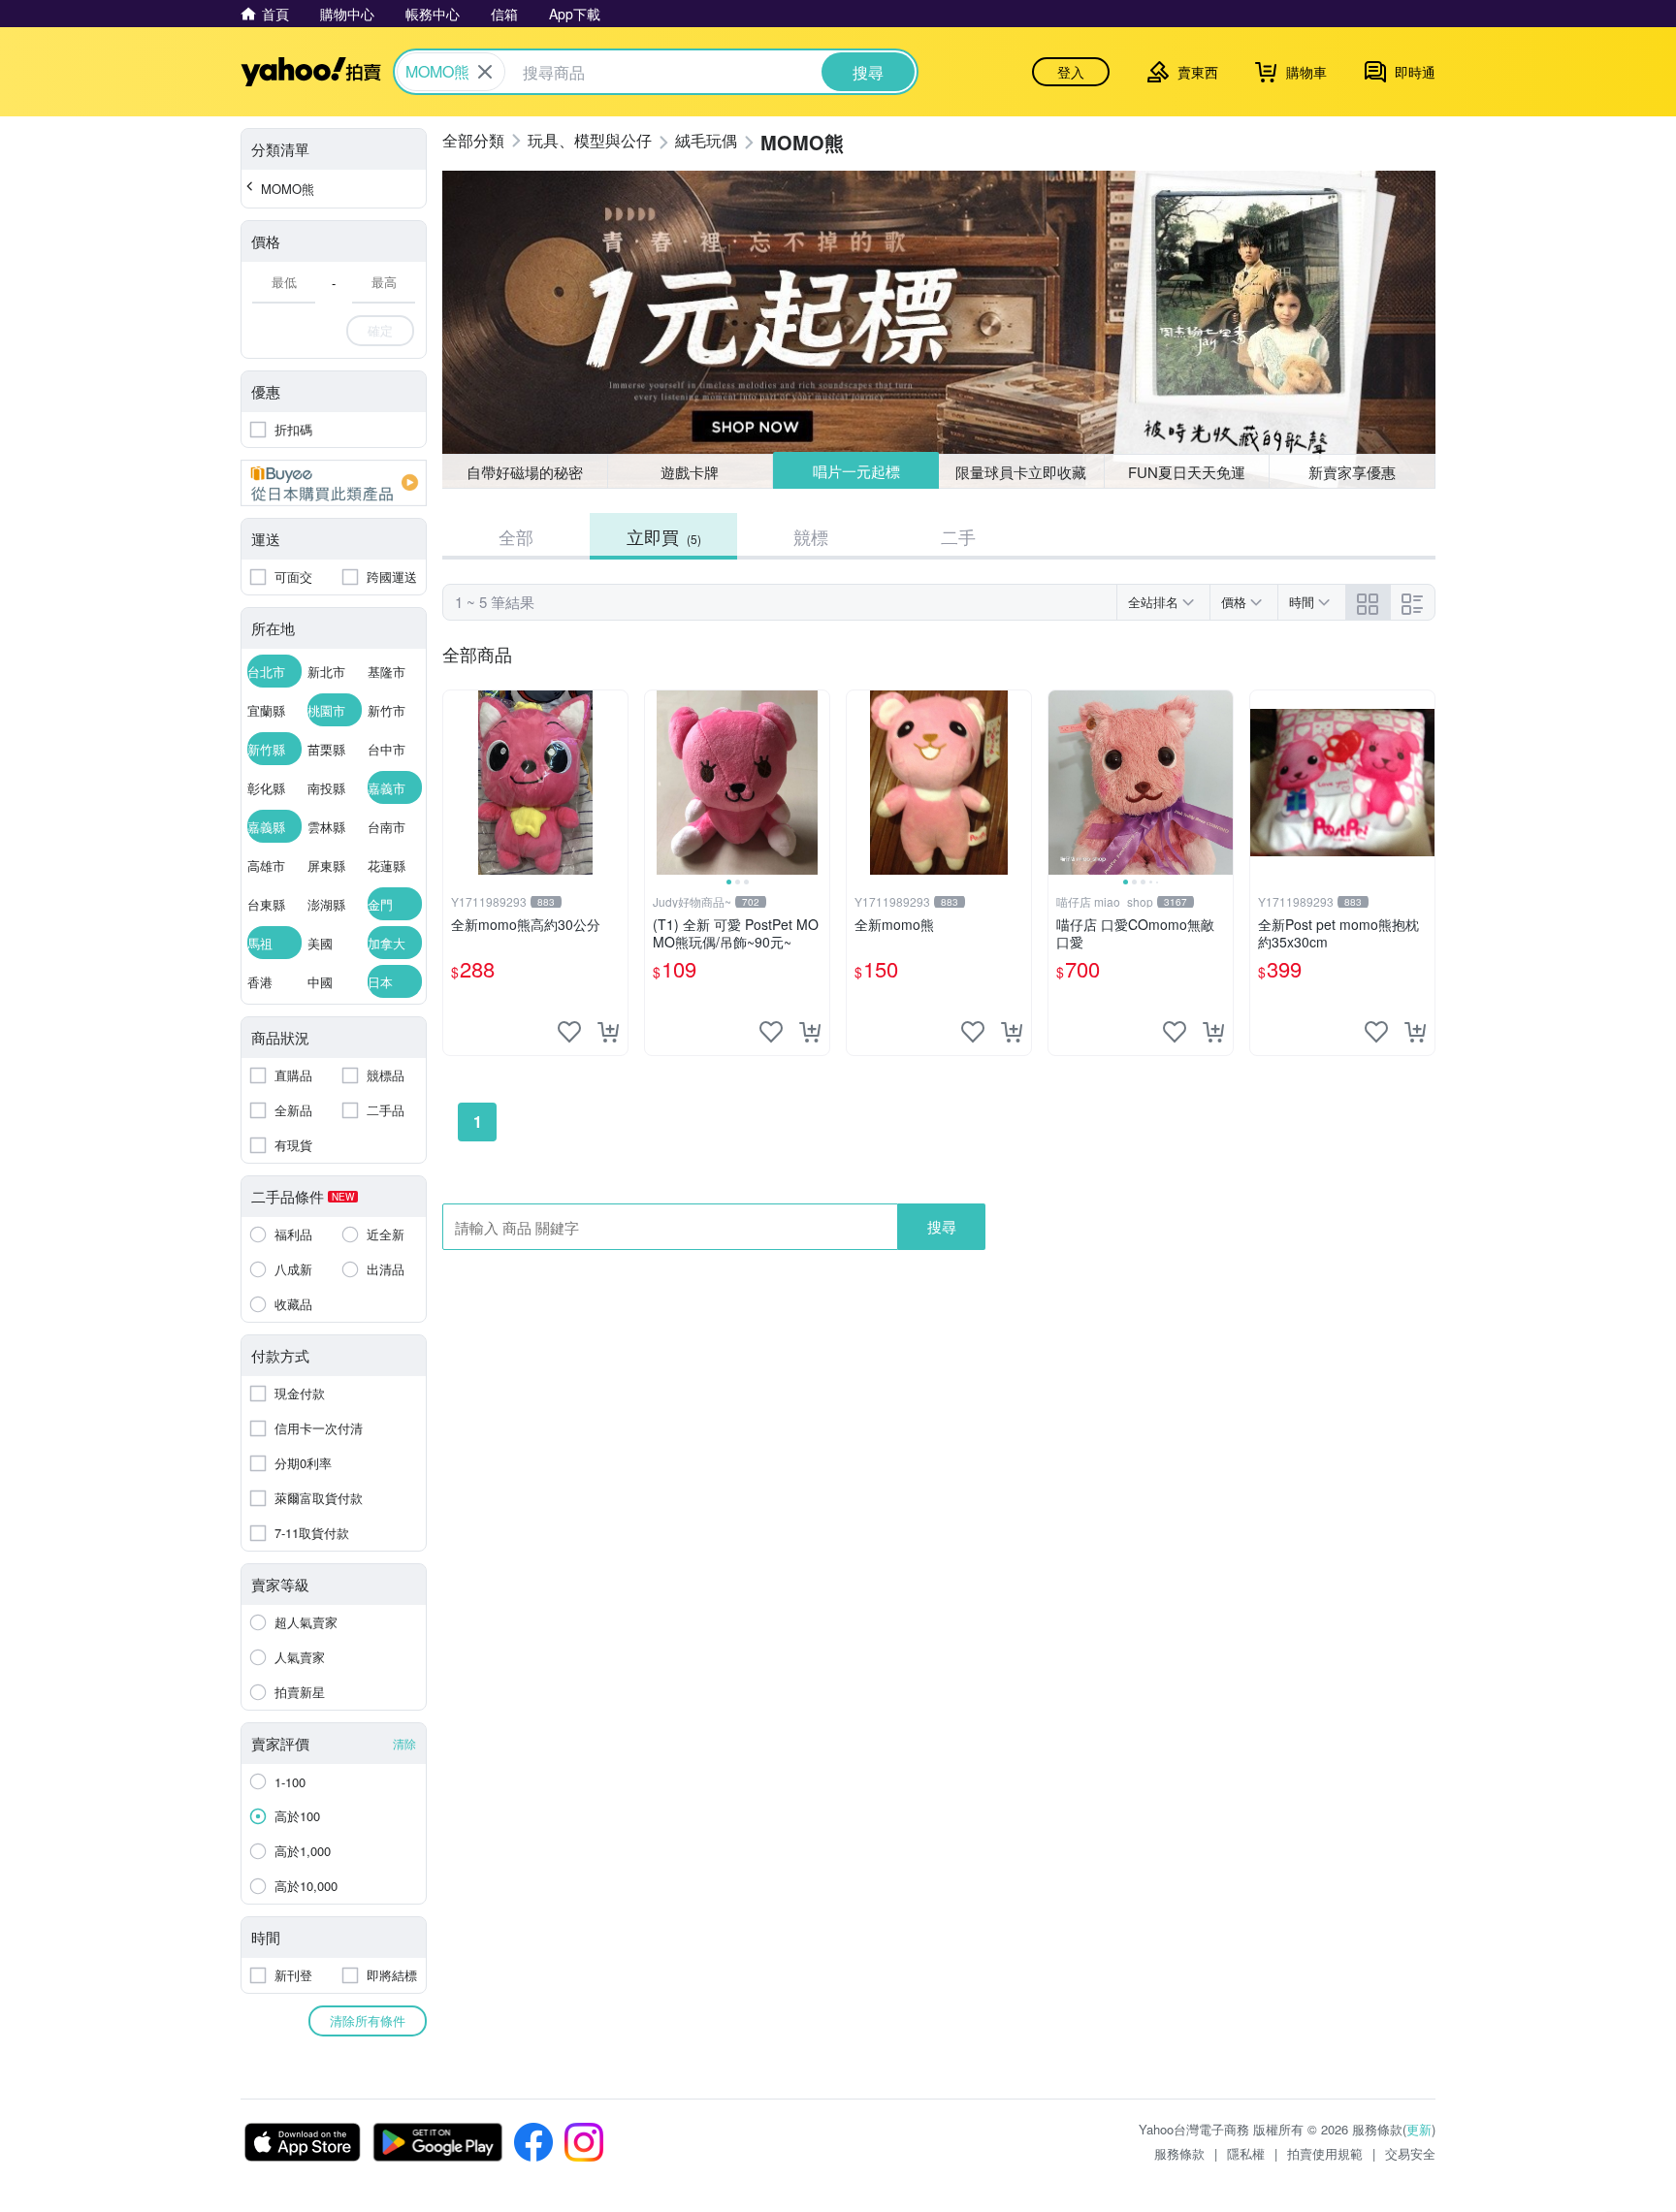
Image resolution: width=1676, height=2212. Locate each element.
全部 (516, 536)
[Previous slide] (658, 783)
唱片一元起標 (856, 471)
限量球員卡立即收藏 (1021, 472)
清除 (404, 1743)
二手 (958, 536)
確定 (380, 330)
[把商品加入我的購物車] (608, 1032)
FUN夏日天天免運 (1187, 472)
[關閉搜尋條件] (485, 72)
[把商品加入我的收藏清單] (569, 1032)
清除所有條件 (368, 2020)
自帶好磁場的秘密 (525, 472)
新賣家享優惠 (1352, 472)
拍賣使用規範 (1325, 2153)
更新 (1419, 2129)
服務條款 (1179, 2153)
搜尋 (942, 1226)
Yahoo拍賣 (311, 72)
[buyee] (334, 483)
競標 (811, 536)
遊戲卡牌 (690, 472)
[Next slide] (817, 783)
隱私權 (1246, 2153)
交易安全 (1410, 2153)
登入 (1071, 72)
